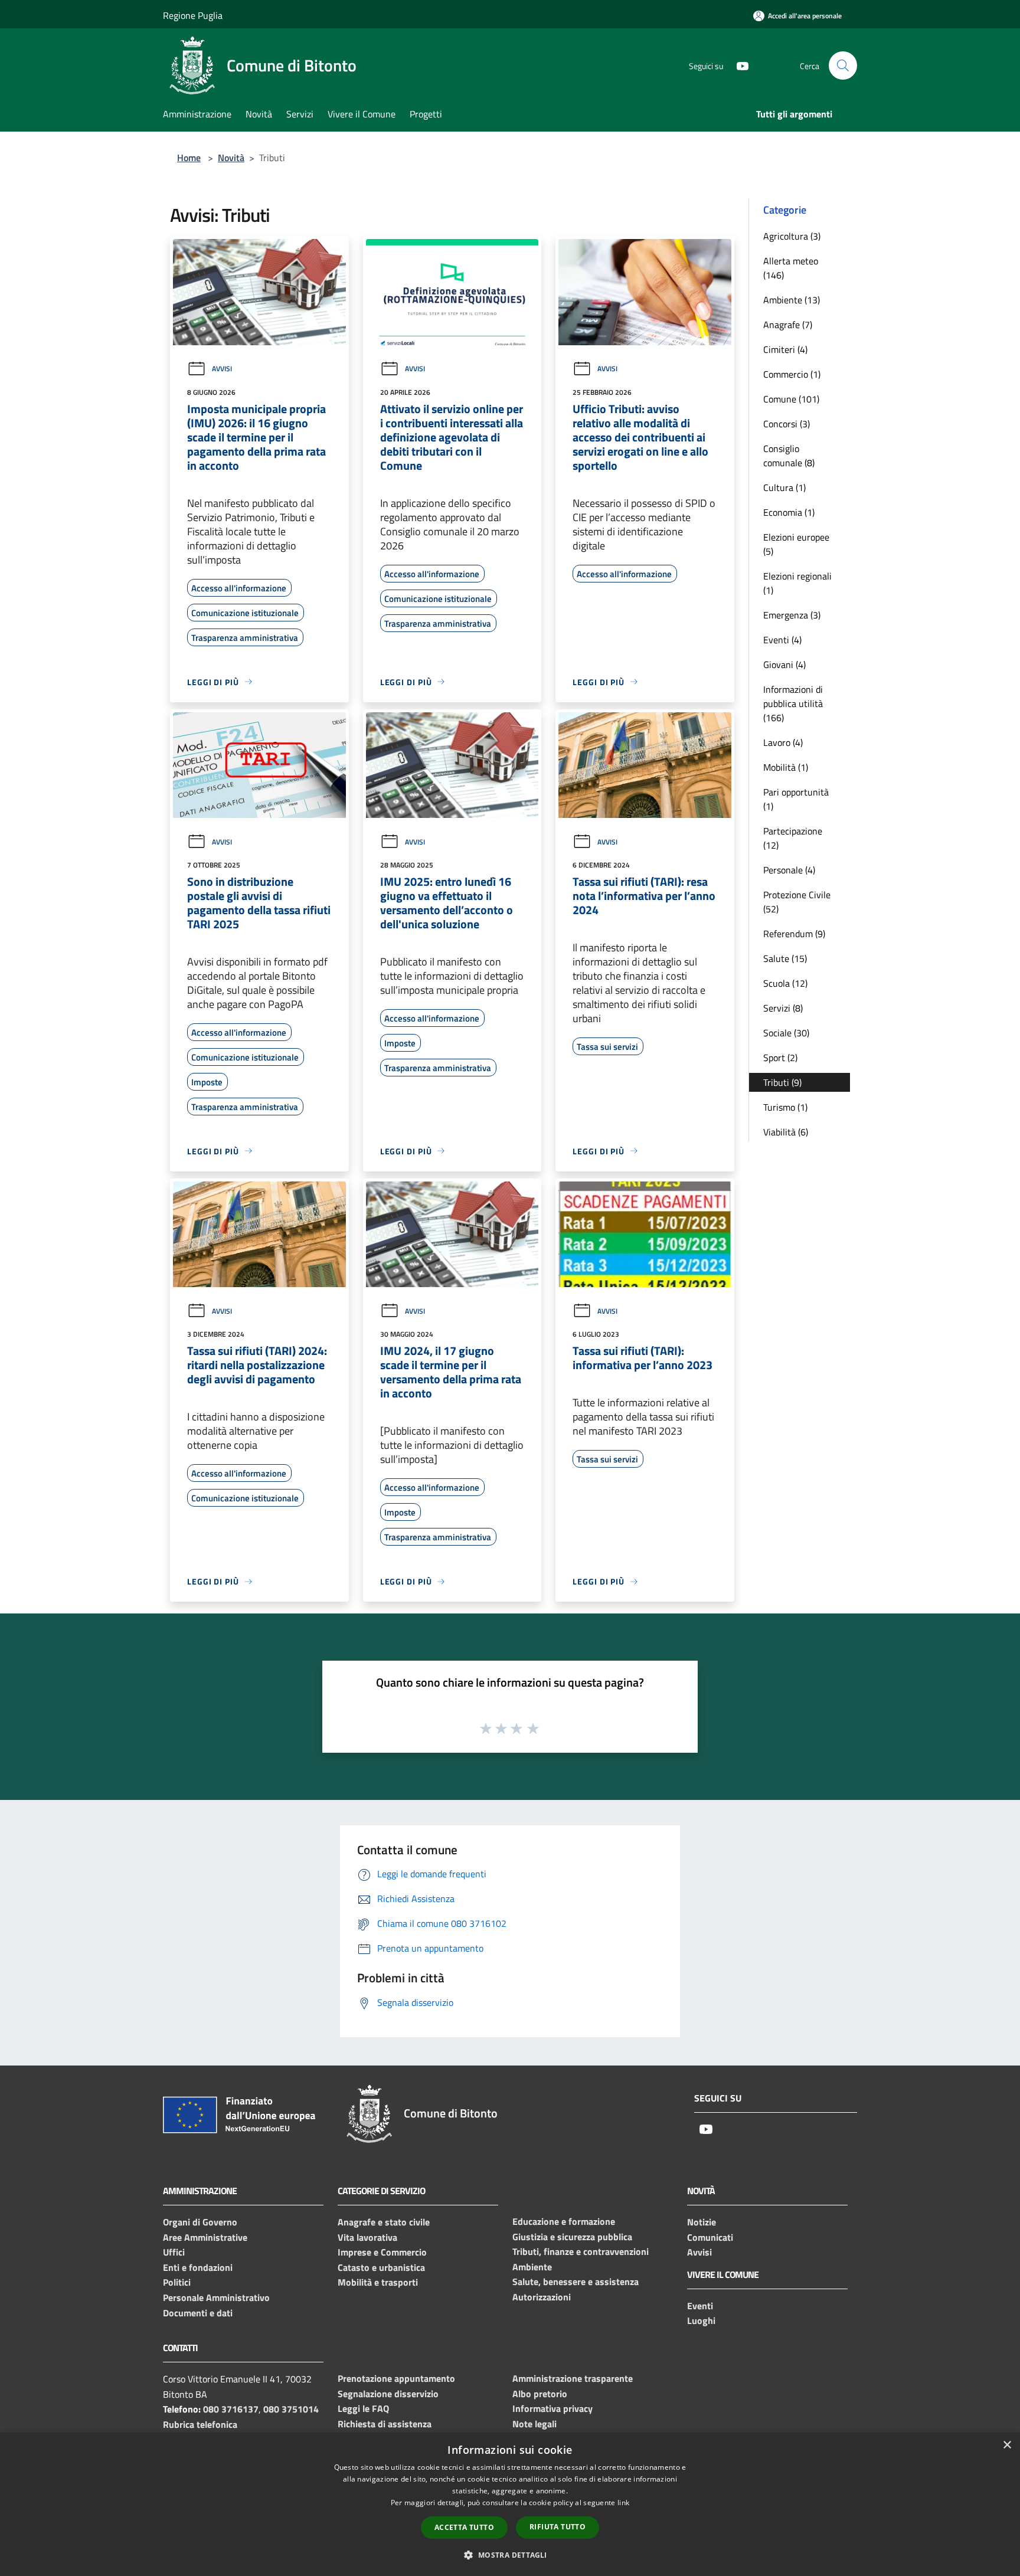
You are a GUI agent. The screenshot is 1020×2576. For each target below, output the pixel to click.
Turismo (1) (785, 1107)
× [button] (1007, 2445)
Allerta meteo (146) (791, 268)
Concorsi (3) (787, 424)
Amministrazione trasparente (573, 2378)
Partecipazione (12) (793, 838)
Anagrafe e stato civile (384, 2222)
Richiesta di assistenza (385, 2424)
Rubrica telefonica (200, 2424)
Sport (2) (780, 1058)
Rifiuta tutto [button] (558, 2527)
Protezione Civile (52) (797, 902)
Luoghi (701, 2320)
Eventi (700, 2306)
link (623, 2503)
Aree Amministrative (205, 2237)
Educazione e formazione (564, 2221)
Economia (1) (789, 512)
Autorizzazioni (542, 2297)
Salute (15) (785, 958)
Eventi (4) (782, 640)
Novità (231, 158)
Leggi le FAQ (363, 2408)
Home (189, 158)
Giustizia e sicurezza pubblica (572, 2237)
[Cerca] (843, 66)
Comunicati (710, 2237)
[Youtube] (738, 65)
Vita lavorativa (367, 2237)
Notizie (702, 2222)
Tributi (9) (782, 1082)
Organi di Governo (200, 2222)
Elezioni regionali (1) (797, 583)
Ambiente (532, 2267)
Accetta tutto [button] (464, 2527)
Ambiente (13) (792, 300)
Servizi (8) (783, 1008)
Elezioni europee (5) (796, 544)
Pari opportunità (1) (796, 799)
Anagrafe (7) (788, 325)
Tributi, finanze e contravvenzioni (581, 2251)
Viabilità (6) (786, 1132)
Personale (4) (789, 870)
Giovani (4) (784, 665)
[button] (510, 2555)
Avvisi (222, 369)
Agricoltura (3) (792, 236)
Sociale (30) (786, 1033)
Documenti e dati (198, 2313)
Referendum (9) (794, 934)
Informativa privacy (552, 2408)
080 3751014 (291, 2409)
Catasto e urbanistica (381, 2267)
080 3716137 (231, 2409)
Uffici (174, 2252)
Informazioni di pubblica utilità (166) (793, 703)
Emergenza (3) (792, 615)
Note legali (534, 2424)
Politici (177, 2282)
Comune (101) (791, 399)
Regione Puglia (193, 15)
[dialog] (510, 2504)
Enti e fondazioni (198, 2267)
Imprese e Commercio (382, 2252)
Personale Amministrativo (216, 2297)
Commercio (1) (792, 374)
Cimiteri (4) (785, 349)
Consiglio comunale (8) (789, 456)
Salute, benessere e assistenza (576, 2282)
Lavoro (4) (783, 742)
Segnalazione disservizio (388, 2394)
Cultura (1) (784, 487)
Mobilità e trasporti (378, 2282)
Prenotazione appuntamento (396, 2378)
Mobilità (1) (786, 767)
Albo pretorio (540, 2394)
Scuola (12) (785, 983)
